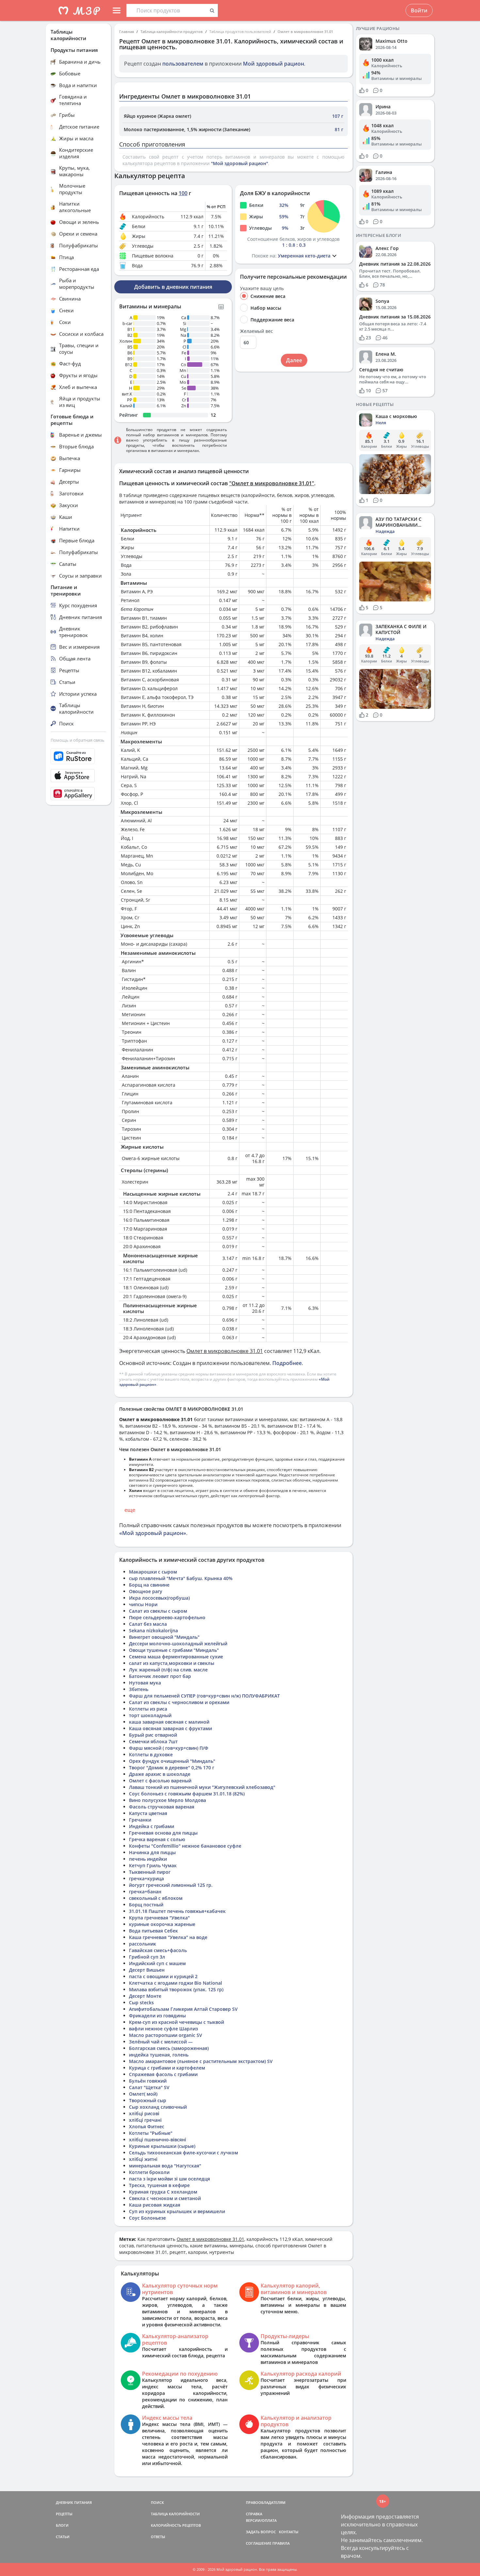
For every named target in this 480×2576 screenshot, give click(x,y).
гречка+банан (145, 1892)
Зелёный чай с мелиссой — (161, 2042)
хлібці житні (143, 2159)
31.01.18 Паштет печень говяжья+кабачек (177, 1911)
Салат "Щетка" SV (149, 2087)
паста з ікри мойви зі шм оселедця (169, 2179)
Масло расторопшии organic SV (166, 2035)
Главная (127, 31)
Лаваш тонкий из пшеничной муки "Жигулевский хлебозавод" (202, 1787)
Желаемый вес (256, 331)
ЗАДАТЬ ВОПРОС (261, 2532)
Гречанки (140, 1820)
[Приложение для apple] (78, 776)
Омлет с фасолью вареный (160, 1781)
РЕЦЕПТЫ (64, 2514)
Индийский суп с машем (157, 1963)
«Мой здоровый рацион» (153, 1533)
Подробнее (287, 1363)
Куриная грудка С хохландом (163, 2192)
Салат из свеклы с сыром (158, 1611)
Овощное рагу (146, 1591)
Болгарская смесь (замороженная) (169, 2048)
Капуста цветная (148, 1813)
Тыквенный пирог (150, 1872)
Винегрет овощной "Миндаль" (164, 1637)
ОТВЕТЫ (158, 2537)
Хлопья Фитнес (147, 2126)
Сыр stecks (141, 2002)
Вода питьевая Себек (153, 1931)
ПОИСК (157, 2502)
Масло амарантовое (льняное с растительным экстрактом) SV (201, 2061)
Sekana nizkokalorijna (153, 1630)
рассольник (143, 1944)
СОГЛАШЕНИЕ (259, 2543)
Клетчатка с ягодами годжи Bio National (176, 1983)
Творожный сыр (148, 2100)
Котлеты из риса (148, 1709)
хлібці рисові (144, 2113)
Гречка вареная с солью (157, 1839)
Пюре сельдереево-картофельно (167, 1617)
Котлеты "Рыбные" (151, 2133)
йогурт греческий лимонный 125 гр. (171, 1885)
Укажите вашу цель (262, 288)
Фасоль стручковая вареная (162, 1807)
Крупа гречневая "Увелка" (159, 1918)
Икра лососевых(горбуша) (159, 1598)
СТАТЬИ (63, 2537)
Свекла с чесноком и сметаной (165, 2198)
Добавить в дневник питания (173, 287)
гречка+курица (146, 1878)
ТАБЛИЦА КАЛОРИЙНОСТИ (175, 2514)
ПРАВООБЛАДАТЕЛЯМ (266, 2502)
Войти (419, 10)
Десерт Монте (145, 1996)
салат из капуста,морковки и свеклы (172, 1663)
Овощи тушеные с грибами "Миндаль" (174, 1650)
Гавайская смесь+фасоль (158, 1950)
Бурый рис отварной (153, 1735)
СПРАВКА (254, 2514)
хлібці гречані (145, 2120)
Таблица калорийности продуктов (172, 31)
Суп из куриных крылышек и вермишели (177, 2211)
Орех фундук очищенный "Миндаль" (172, 1761)
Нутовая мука (145, 1683)
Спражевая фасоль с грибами (163, 2074)
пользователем (183, 64)
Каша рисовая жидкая (155, 2205)
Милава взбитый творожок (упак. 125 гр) (176, 1989)
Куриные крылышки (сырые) (162, 2146)
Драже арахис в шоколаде (160, 1774)
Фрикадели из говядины (157, 2016)
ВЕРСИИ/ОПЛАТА (261, 2520)
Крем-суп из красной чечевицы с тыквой (176, 2022)
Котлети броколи (149, 2172)
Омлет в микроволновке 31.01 (305, 31)
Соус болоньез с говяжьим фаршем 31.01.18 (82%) (187, 1794)
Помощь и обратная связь (78, 740)
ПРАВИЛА (281, 2543)
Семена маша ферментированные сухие (176, 1657)
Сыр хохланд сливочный (158, 2107)
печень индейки (148, 1859)
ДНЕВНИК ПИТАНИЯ (74, 2502)
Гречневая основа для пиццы (163, 1833)
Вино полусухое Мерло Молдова (168, 1800)
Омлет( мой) (143, 2094)
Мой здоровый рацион (273, 64)
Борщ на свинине (149, 1585)
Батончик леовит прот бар (160, 1676)
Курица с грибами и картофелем (167, 2068)
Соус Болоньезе (147, 2218)
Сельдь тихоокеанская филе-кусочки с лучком (184, 2153)
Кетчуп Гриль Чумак (153, 1865)
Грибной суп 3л (147, 1957)
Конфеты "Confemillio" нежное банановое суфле (185, 1846)
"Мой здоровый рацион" (240, 163)
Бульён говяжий (148, 2081)
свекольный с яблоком (156, 1898)
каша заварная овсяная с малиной (169, 1722)
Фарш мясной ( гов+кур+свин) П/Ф (169, 1748)
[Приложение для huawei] (78, 794)
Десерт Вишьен (147, 1970)
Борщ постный (146, 1905)
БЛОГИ (62, 2525)
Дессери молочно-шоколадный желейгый (178, 1644)
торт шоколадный (150, 1715)
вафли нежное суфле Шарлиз (163, 2029)
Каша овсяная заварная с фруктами (170, 1728)
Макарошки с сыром (153, 1572)
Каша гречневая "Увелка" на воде (168, 1937)
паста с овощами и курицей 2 (163, 1976)
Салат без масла (148, 1624)
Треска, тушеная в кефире (159, 2185)
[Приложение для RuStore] (78, 756)
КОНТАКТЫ (289, 2532)
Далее (294, 360)
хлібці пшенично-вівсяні (158, 2140)
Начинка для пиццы (152, 1852)
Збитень (139, 1689)
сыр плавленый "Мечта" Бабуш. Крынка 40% (181, 1578)
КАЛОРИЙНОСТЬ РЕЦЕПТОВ (176, 2525)
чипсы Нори (143, 1604)
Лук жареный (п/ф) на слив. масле (168, 1670)
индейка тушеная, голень (159, 2055)
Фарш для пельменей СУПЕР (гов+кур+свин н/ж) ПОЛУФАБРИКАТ (204, 1696)
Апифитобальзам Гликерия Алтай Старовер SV (183, 2009)
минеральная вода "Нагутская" (165, 2166)
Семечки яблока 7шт (153, 1741)
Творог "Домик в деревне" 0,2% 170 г (172, 1768)
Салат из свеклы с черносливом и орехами (179, 1702)
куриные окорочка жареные (162, 1924)
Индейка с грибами (152, 1826)
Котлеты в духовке (151, 1754)
